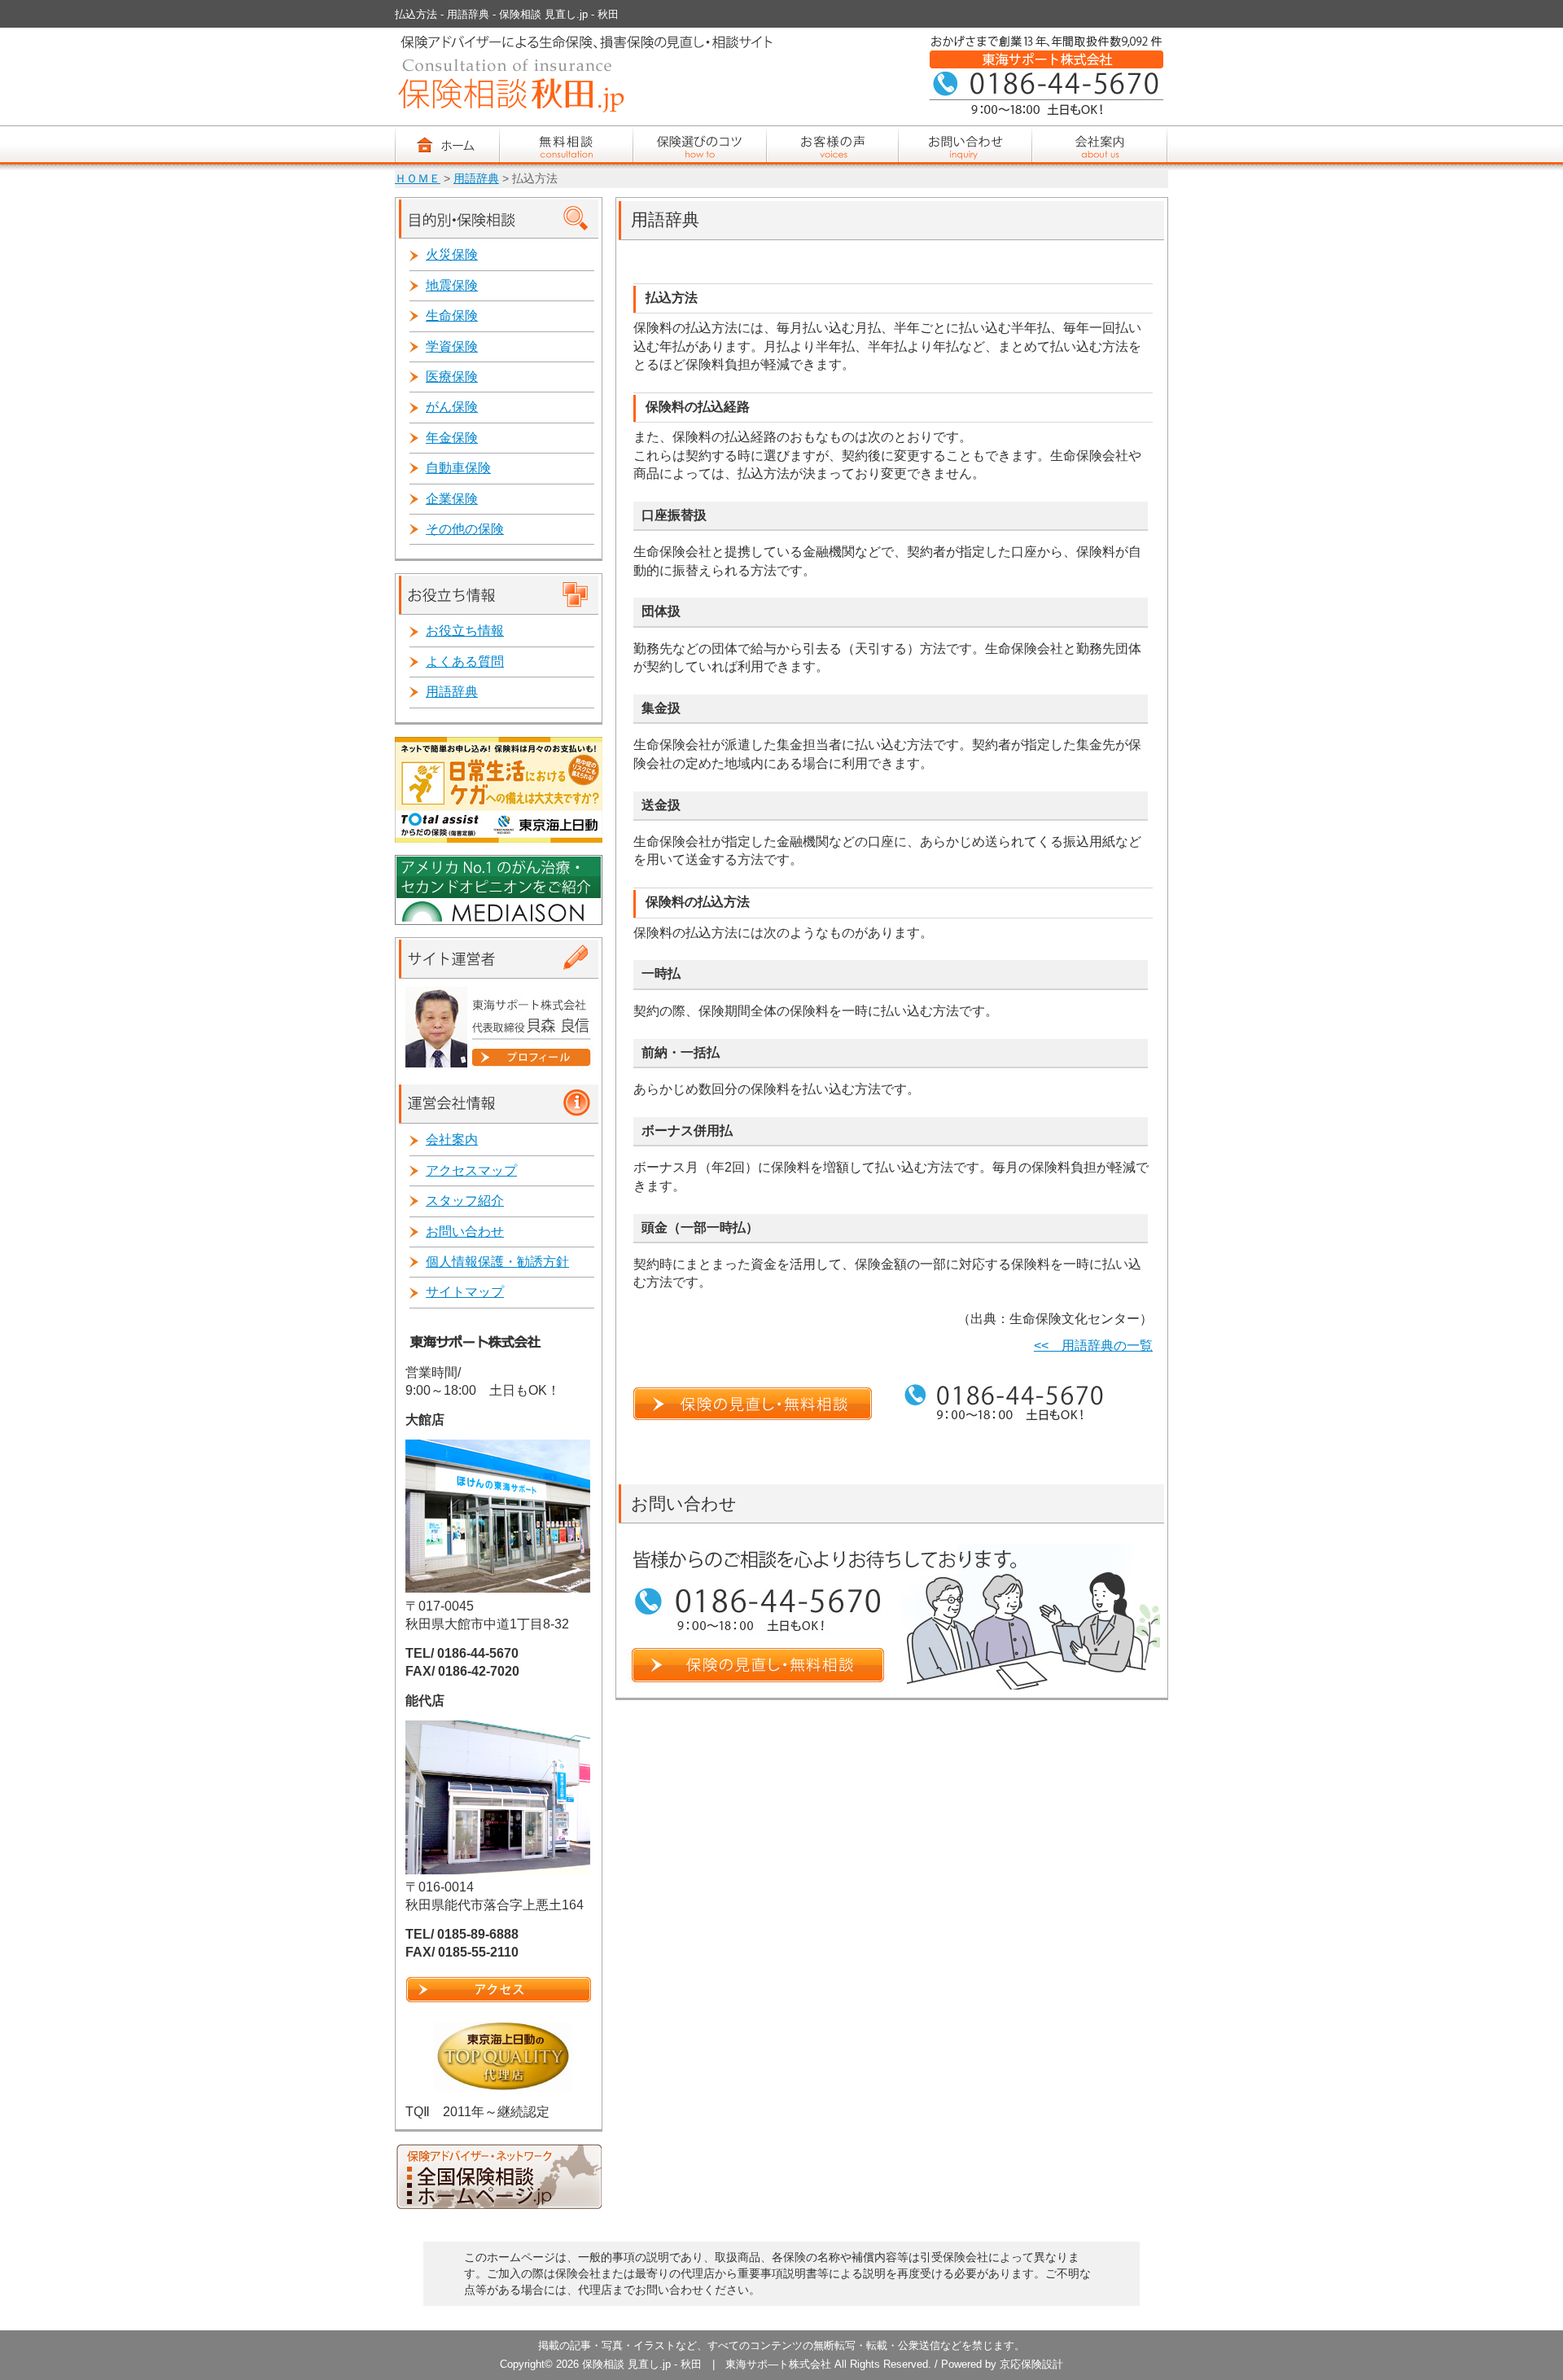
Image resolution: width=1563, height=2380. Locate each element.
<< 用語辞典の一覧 (1093, 1346)
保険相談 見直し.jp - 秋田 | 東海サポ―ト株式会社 (707, 2364)
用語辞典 (476, 179)
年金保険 (452, 438)
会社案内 (452, 1140)
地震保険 (452, 285)
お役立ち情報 (465, 631)
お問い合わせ (465, 1232)
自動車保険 (458, 468)
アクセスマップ (471, 1170)
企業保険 (452, 499)
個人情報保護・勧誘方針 (497, 1262)
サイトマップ (465, 1292)
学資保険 (452, 346)
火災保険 (452, 254)
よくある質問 (465, 662)
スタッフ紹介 (465, 1201)
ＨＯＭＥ (418, 179)
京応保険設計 (1031, 2364)
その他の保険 (465, 529)
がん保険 (452, 407)
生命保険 (452, 316)
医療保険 (452, 377)
